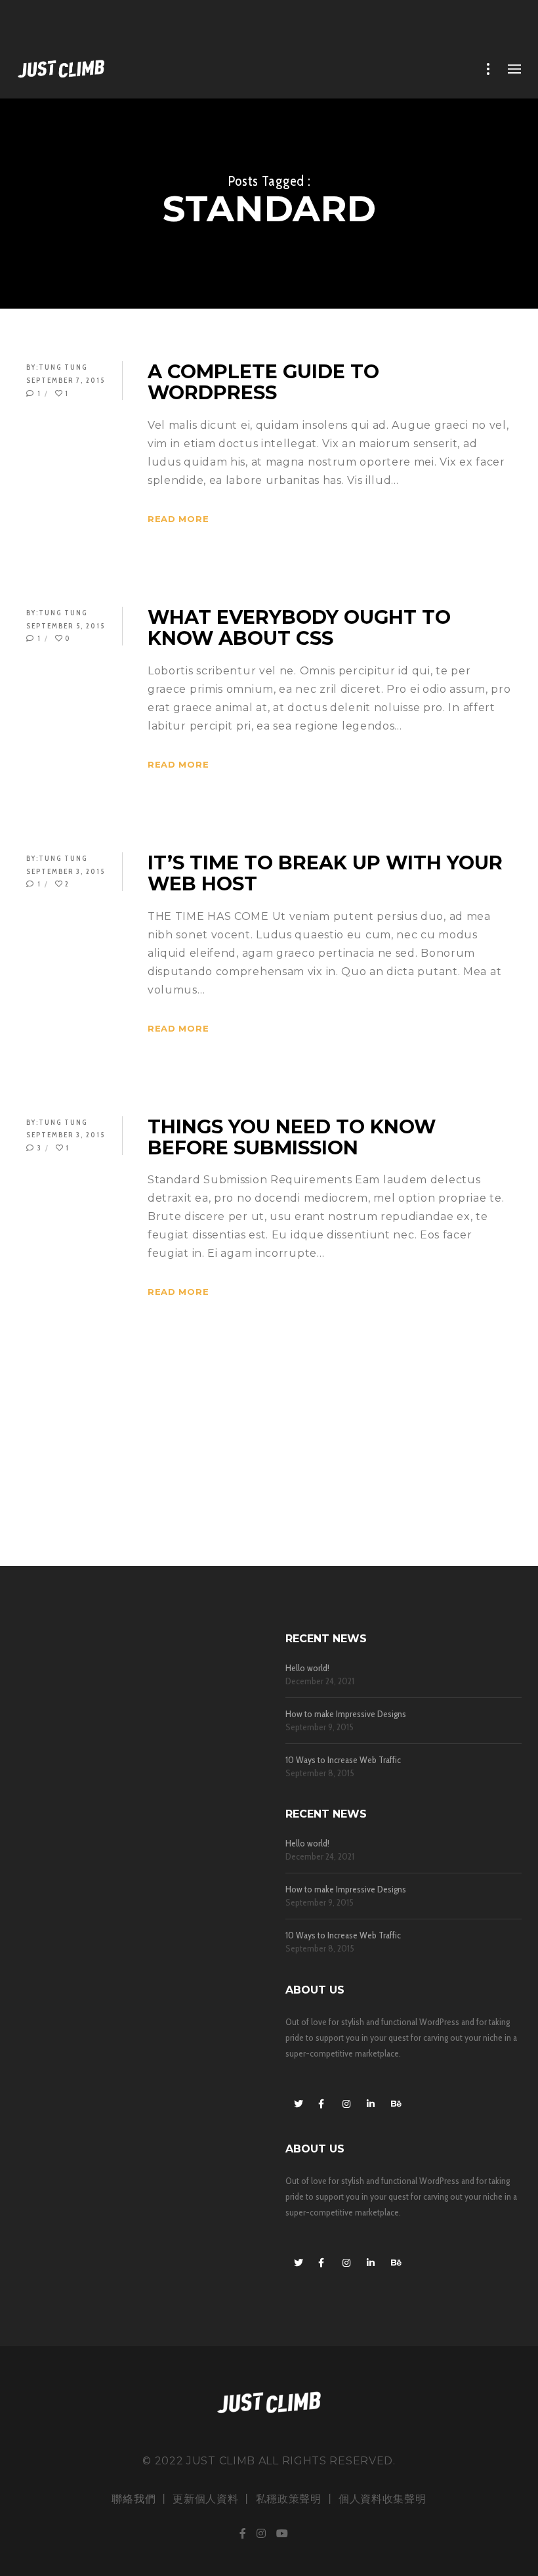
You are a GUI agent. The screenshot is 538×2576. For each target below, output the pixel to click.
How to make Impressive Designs (346, 1714)
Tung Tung (63, 367)
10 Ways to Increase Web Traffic (343, 1760)
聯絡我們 (134, 2499)
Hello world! (307, 1668)
